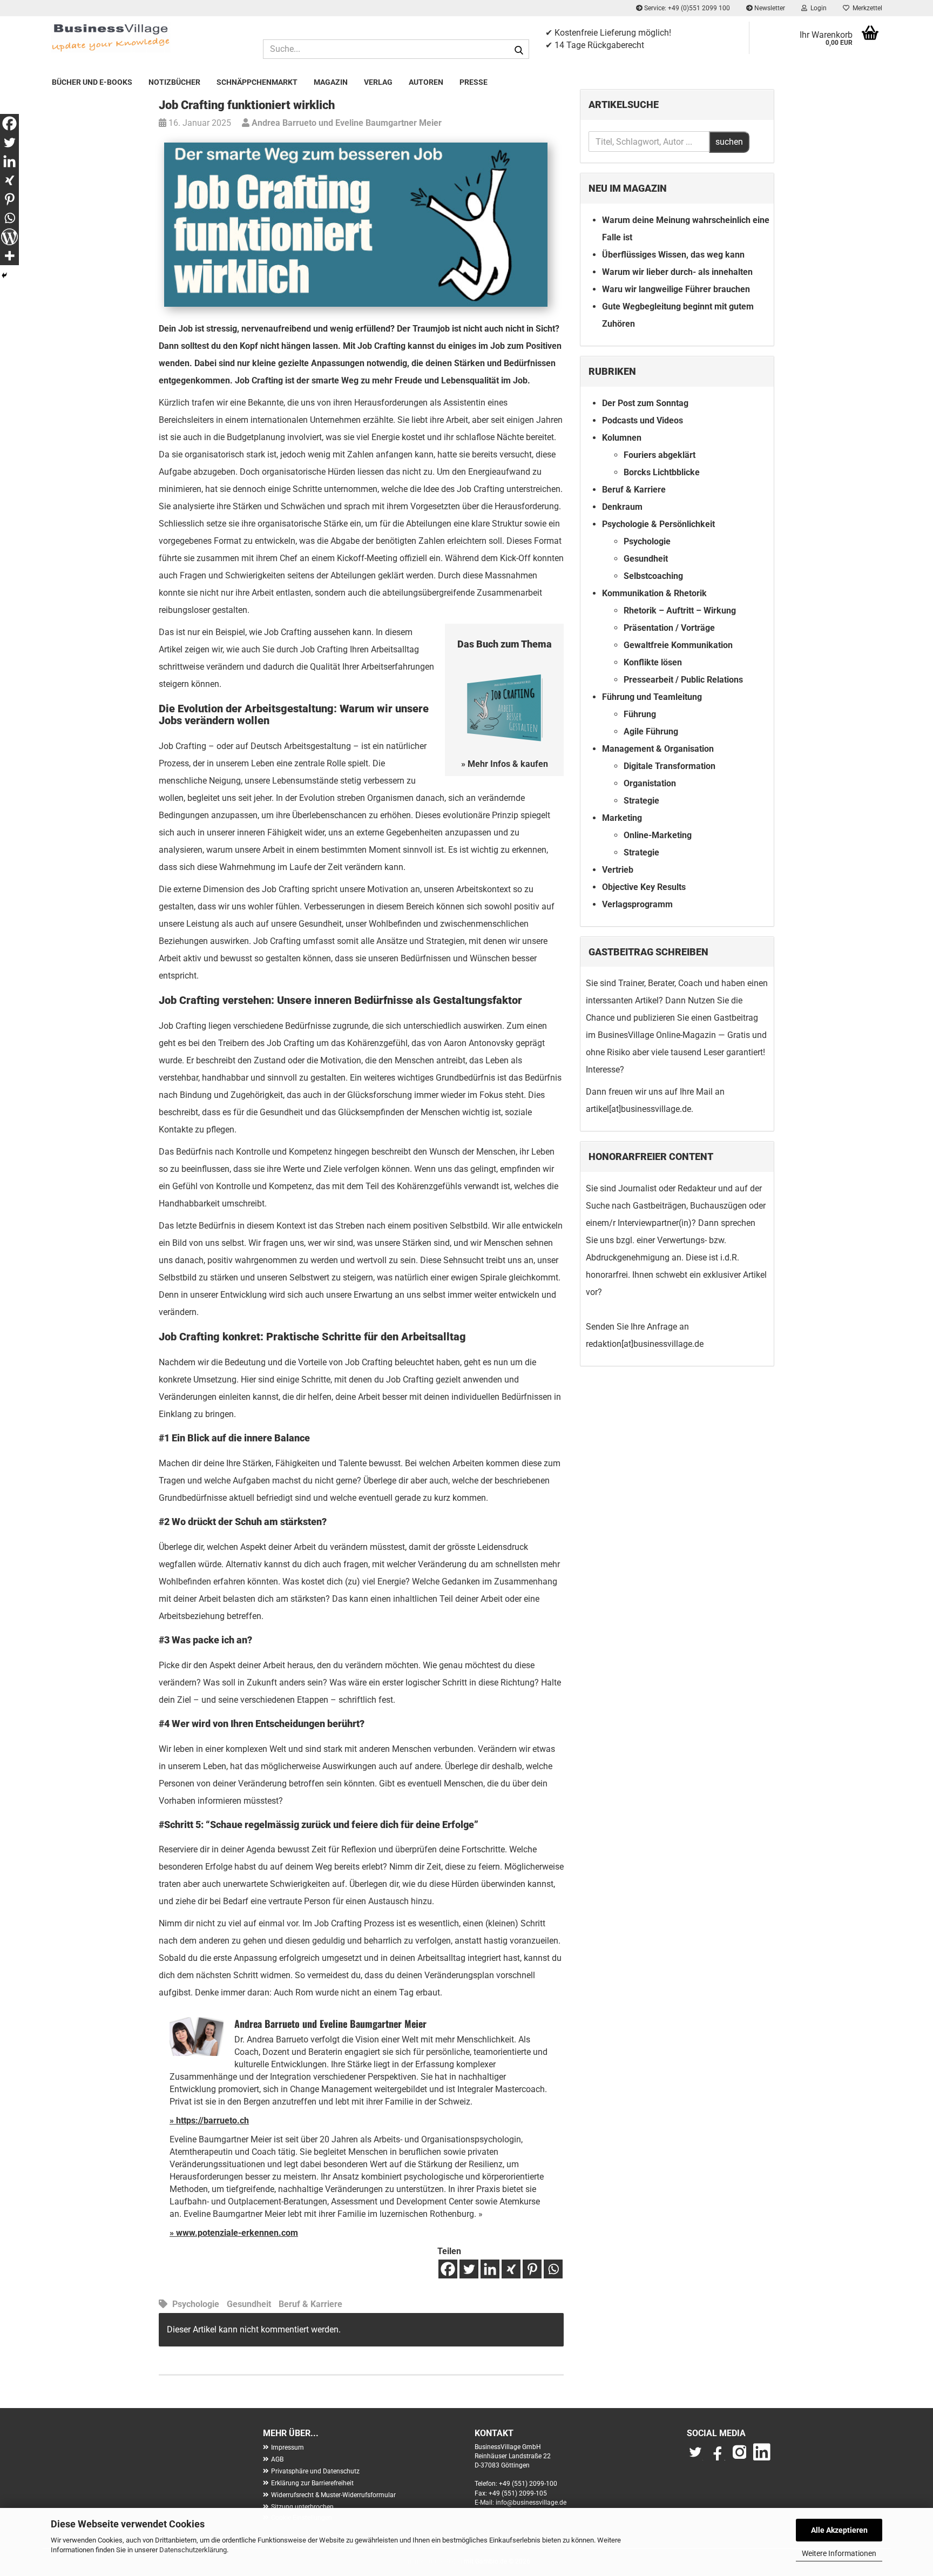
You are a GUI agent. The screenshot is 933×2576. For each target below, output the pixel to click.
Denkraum (622, 507)
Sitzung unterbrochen (302, 2507)
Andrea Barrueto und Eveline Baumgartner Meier (346, 123)
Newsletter (769, 8)
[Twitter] (469, 2269)
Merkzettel (866, 8)
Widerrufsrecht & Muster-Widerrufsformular (333, 2495)
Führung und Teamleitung (652, 697)
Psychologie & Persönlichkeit (658, 524)
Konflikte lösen (653, 662)
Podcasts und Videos (643, 420)
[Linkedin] (490, 2269)
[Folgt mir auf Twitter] (698, 2457)
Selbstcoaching (653, 576)
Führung (640, 714)
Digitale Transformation (670, 766)
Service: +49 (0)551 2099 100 (686, 8)
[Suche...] (519, 50)
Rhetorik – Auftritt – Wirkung (680, 611)
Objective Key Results (644, 887)
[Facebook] (448, 2269)
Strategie (641, 801)
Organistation (650, 783)
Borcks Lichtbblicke (662, 472)
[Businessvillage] (149, 37)
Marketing (622, 818)
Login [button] (817, 8)
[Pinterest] (532, 2269)
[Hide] (4, 275)
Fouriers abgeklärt (660, 455)
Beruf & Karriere (310, 2304)
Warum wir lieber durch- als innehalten (677, 272)
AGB (277, 2459)
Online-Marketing (658, 835)
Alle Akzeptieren (839, 2530)
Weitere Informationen (839, 2553)
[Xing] (511, 2269)
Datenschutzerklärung (193, 2550)
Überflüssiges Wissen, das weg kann (673, 255)
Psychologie (196, 2304)
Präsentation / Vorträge (669, 628)
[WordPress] (9, 237)
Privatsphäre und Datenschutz (315, 2471)
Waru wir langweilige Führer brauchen (676, 289)
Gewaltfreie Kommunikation (678, 645)
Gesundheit (249, 2304)
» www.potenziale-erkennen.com (234, 2233)
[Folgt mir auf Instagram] (740, 2457)
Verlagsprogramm (637, 904)
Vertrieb (618, 870)
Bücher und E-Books (92, 82)
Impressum (288, 2447)
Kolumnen (622, 438)
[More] (9, 256)
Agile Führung (651, 731)
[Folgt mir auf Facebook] (718, 2457)
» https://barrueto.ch (209, 2120)
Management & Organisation (658, 749)
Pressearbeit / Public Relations (683, 680)
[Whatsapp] (553, 2269)
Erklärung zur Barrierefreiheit (312, 2483)
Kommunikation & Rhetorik (654, 593)
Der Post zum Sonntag (645, 403)
